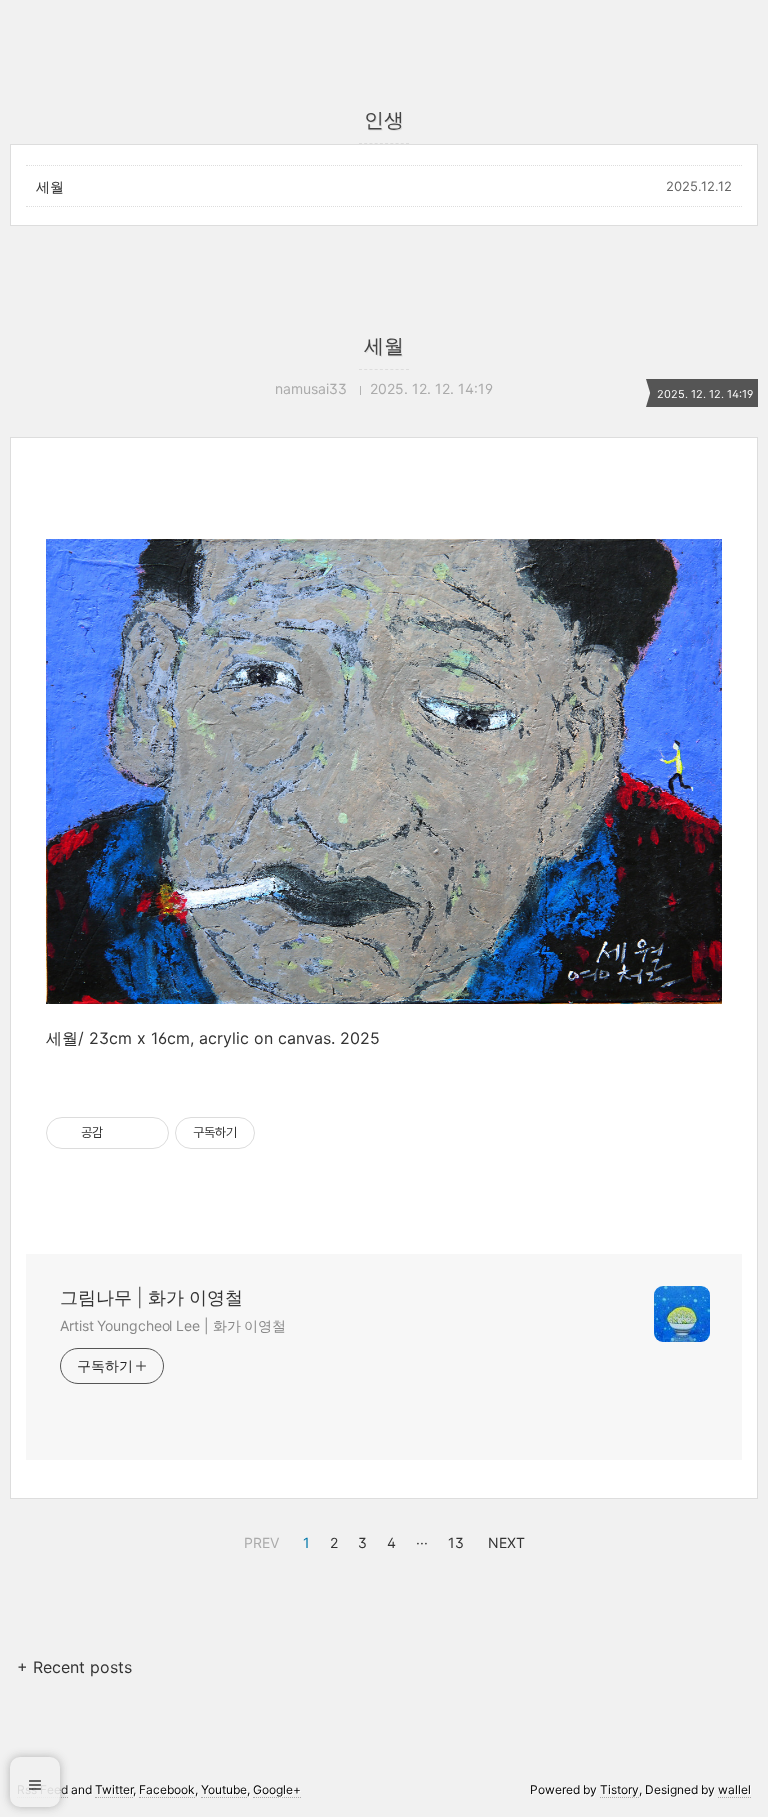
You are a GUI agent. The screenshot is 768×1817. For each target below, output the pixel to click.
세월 (50, 186)
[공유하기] (121, 1133)
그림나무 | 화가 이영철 (151, 1297)
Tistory (619, 1789)
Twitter (114, 1789)
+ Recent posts (74, 1667)
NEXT (504, 1540)
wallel (734, 1789)
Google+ (277, 1789)
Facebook (167, 1789)
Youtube (224, 1789)
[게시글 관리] (146, 1133)
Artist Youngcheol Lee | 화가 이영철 (173, 1325)
